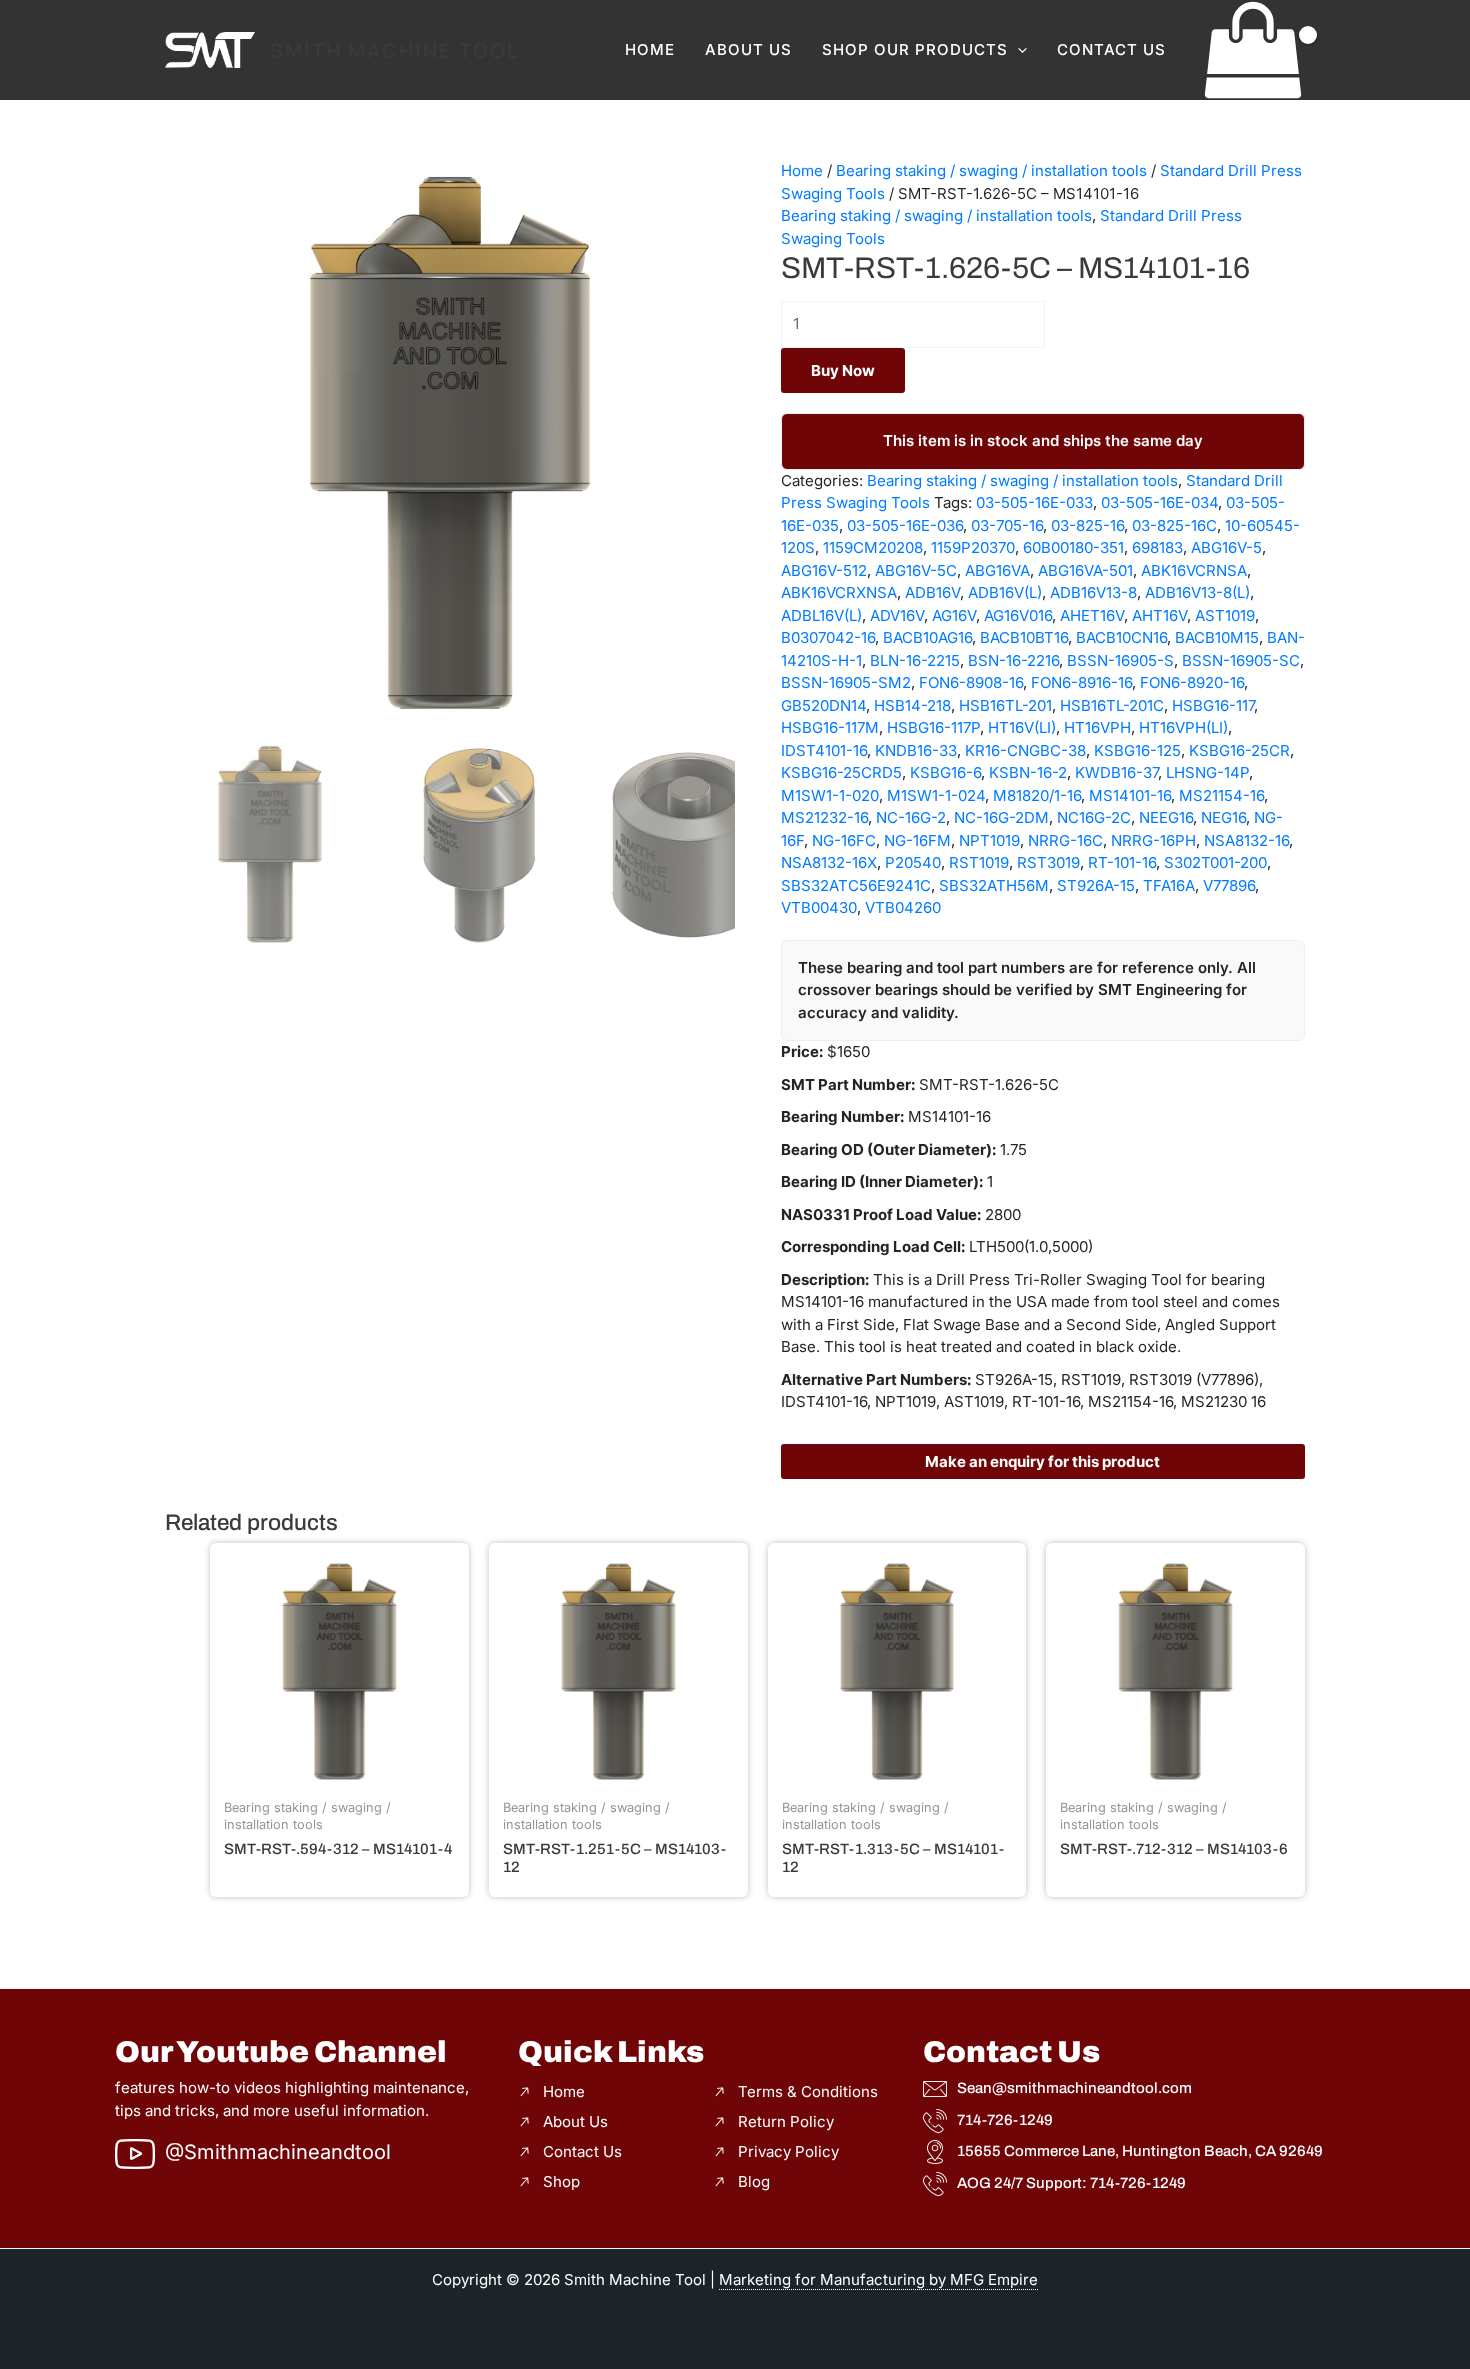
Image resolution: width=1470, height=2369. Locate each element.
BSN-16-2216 (1013, 660)
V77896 (1229, 885)
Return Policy (786, 2121)
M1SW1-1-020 (830, 795)
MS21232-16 (824, 817)
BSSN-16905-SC (1241, 660)
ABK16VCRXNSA (839, 592)
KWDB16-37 (1116, 772)
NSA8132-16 (1246, 840)
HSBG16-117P (933, 727)
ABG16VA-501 (1085, 570)
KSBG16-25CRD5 (841, 772)
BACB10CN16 (1121, 637)
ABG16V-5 (1226, 547)
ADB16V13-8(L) (1197, 592)
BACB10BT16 (1024, 637)
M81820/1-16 (1037, 795)
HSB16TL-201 (1005, 705)
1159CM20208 (873, 547)
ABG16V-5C (916, 570)
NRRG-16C (1065, 840)
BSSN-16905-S (1120, 660)
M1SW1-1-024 (936, 795)
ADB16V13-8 (1093, 592)
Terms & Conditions (808, 2091)
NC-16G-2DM (1001, 817)
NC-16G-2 (911, 817)
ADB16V (932, 592)
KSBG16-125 (1137, 750)
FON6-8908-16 (971, 682)
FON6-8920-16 (1192, 682)
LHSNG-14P (1207, 772)
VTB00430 (819, 907)
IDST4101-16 (824, 750)
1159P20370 (973, 547)
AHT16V (1159, 615)
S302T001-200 (1215, 862)
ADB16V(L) (1005, 592)
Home (650, 49)
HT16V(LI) (1022, 727)
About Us (748, 49)
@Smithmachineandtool (278, 2152)
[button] (1017, 50)
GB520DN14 (823, 705)
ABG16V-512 (824, 570)
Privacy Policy (788, 2151)
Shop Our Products (915, 49)
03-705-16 (1007, 525)
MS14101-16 (1130, 795)
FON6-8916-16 (1081, 682)
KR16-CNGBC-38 (1025, 750)
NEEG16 (1166, 817)
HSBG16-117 (1213, 705)
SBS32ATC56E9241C (856, 885)
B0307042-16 (828, 637)
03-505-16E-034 (1159, 502)
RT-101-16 (1122, 862)
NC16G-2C (1094, 817)
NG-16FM (917, 840)
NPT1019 (989, 840)
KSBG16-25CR (1239, 750)
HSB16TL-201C (1112, 705)
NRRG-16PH (1153, 840)
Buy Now (843, 370)
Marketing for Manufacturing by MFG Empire (878, 2279)
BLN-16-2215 (915, 660)
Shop (561, 2181)
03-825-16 (1087, 525)
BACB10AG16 (927, 637)
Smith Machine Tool (395, 50)
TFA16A (1169, 885)
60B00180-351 (1073, 547)
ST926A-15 (1096, 885)
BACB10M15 (1217, 637)
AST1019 (1225, 615)
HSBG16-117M (830, 727)
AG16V (954, 615)
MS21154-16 (1221, 795)
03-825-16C (1174, 525)
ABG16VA (997, 570)
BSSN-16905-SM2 (846, 682)
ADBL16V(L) (821, 615)
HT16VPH (1097, 727)
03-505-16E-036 (905, 525)
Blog (754, 2181)
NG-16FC (844, 840)
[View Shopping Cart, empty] (1253, 50)
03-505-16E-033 (1034, 502)
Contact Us (1111, 49)
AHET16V (1092, 615)
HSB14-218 (912, 705)
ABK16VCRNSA (1194, 570)
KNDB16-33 (916, 750)
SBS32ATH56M (994, 885)
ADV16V (897, 615)
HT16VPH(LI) (1183, 727)
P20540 (913, 862)
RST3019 (1048, 862)
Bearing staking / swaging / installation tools (991, 170)
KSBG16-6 (945, 772)
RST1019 (979, 862)
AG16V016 (1018, 615)
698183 (1157, 547)
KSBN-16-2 (1028, 772)
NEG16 (1223, 817)
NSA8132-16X (829, 862)
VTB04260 (903, 907)
